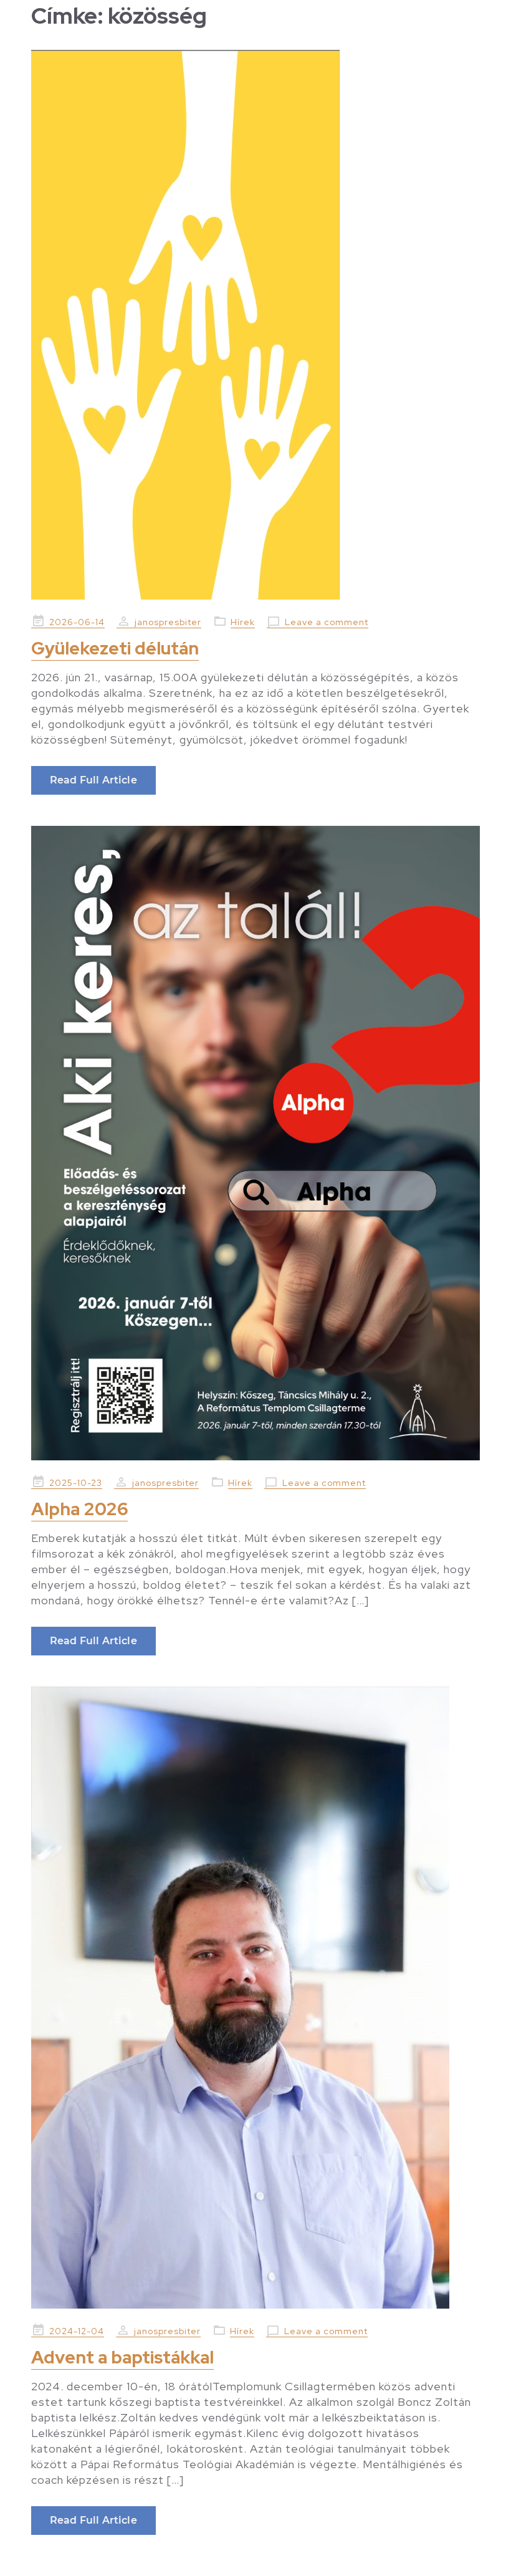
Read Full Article (93, 780)
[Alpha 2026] (255, 1143)
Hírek (243, 622)
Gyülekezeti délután (115, 648)
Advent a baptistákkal (122, 2357)
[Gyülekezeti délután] (255, 325)
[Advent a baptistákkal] (255, 1998)
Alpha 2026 (79, 1509)
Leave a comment (327, 622)
